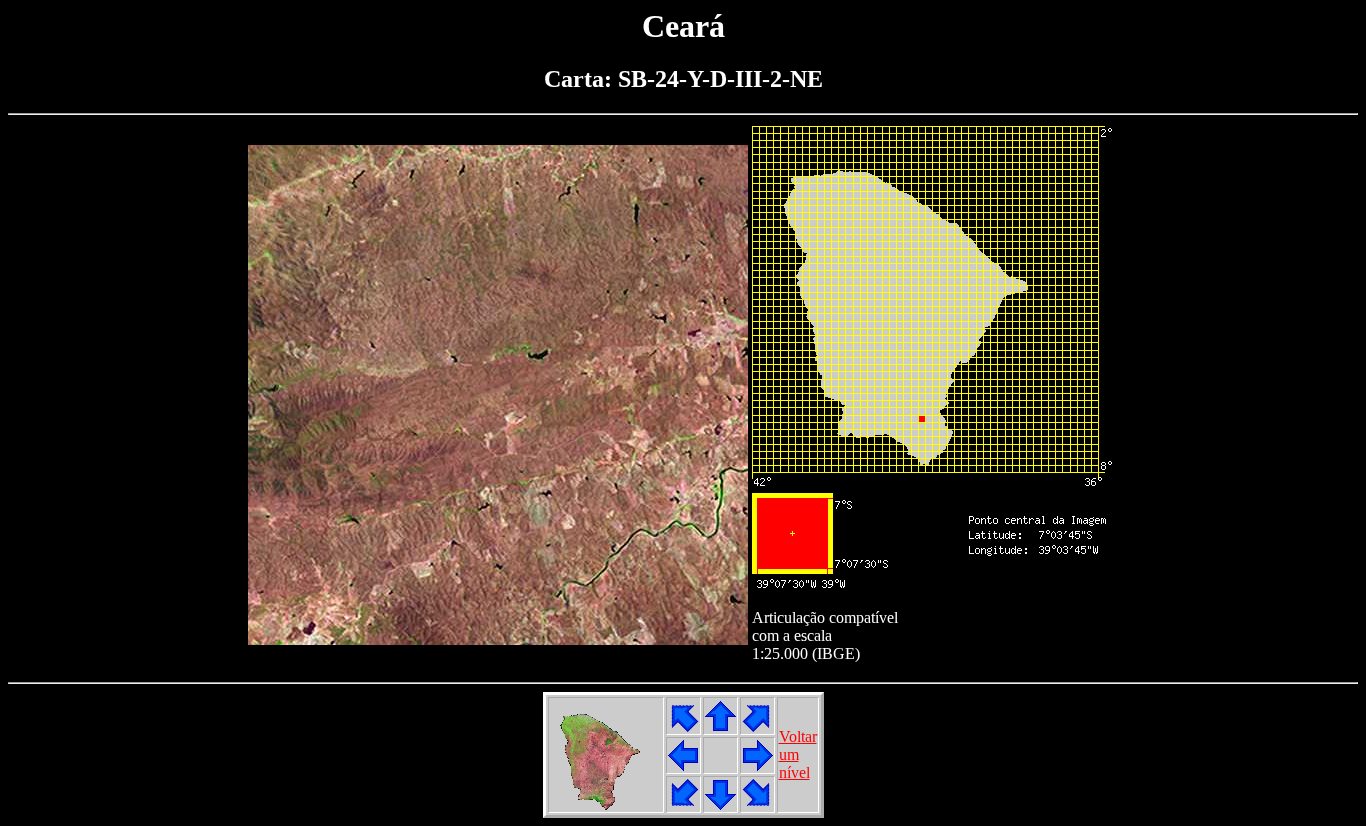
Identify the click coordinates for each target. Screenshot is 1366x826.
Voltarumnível (798, 754)
